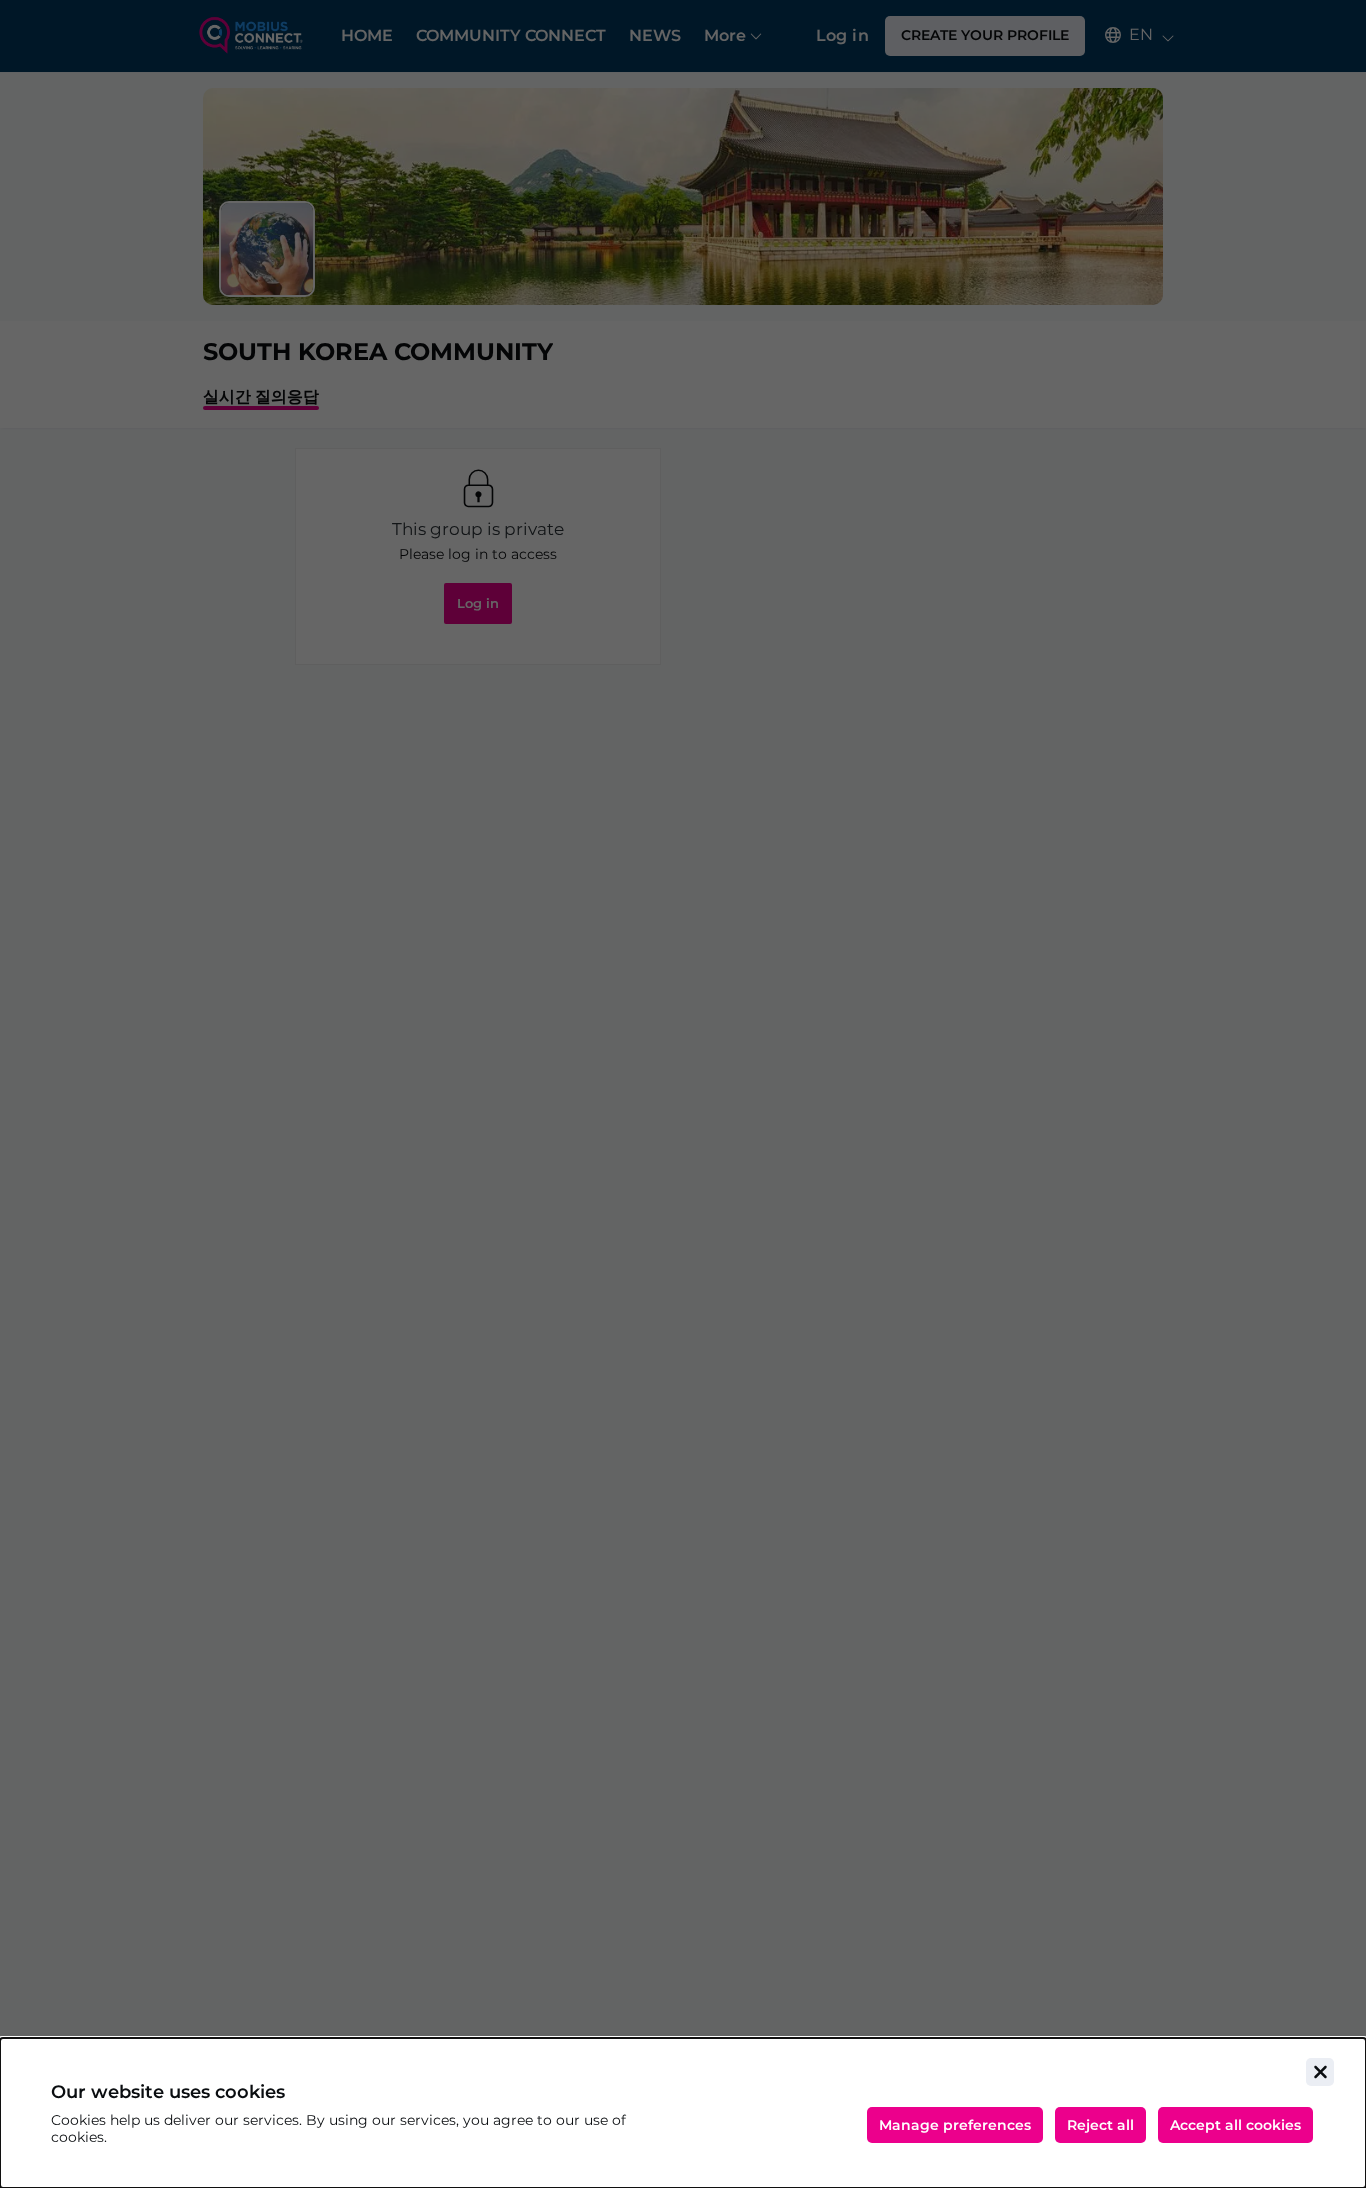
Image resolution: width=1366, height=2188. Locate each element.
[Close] (1320, 2072)
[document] (683, 2113)
